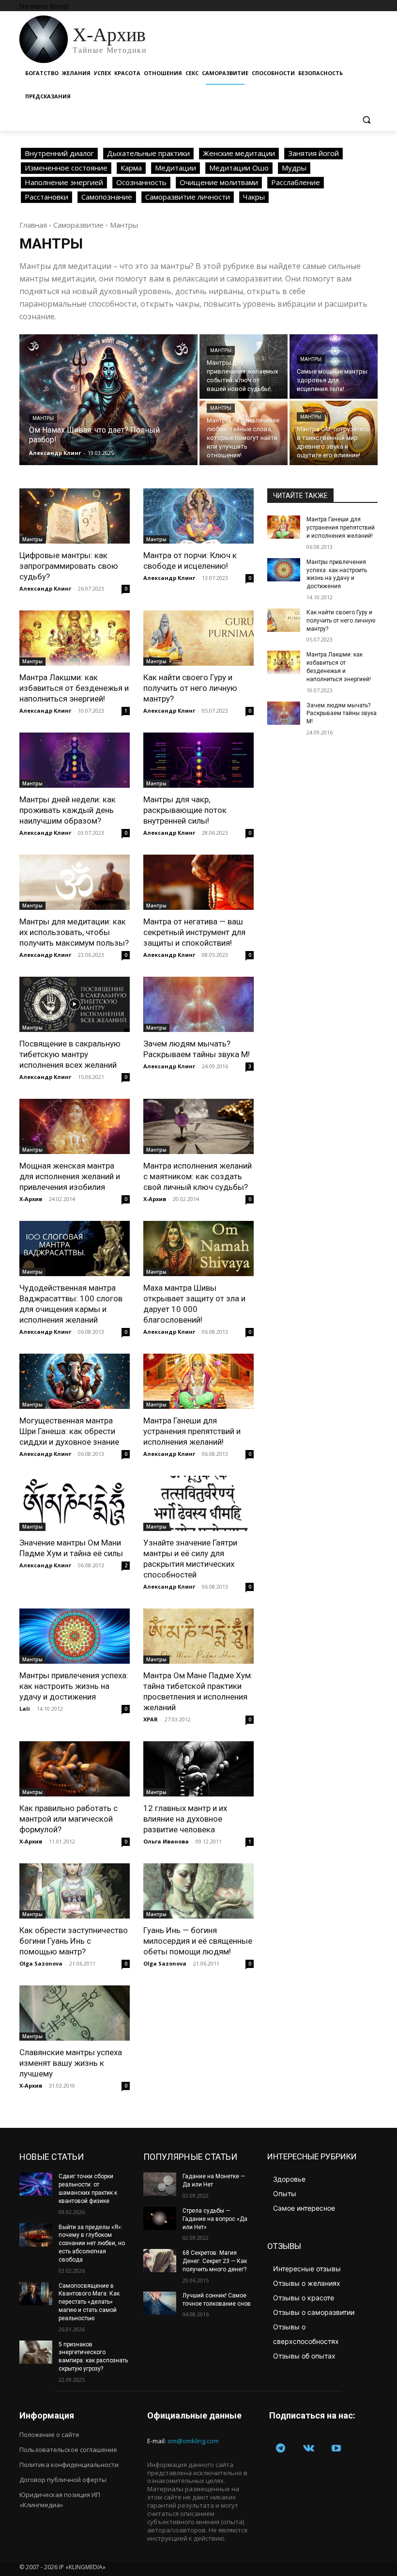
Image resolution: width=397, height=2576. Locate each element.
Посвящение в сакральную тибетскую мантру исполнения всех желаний (70, 1054)
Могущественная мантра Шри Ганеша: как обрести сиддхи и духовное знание (69, 1431)
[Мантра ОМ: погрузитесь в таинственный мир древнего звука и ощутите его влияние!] (334, 433)
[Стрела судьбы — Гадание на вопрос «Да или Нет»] (160, 2218)
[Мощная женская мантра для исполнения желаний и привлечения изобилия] (75, 1126)
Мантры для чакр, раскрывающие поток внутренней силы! (185, 810)
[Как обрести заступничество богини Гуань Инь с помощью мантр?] (75, 1891)
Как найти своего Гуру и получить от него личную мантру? (190, 688)
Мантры (43, 418)
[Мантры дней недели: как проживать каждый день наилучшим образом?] (75, 760)
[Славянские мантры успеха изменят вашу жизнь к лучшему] (75, 2013)
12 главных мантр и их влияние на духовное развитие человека (185, 1819)
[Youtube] (336, 2449)
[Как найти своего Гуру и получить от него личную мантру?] (198, 638)
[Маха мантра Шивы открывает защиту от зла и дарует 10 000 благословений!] (198, 1249)
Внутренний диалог (59, 153)
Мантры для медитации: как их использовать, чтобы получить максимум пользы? (74, 932)
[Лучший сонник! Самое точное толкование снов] (160, 2303)
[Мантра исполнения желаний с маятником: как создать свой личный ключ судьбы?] (198, 1126)
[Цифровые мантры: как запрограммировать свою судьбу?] (75, 516)
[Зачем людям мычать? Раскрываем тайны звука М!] (198, 1004)
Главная (33, 225)
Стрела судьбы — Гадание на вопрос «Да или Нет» (215, 2219)
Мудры (294, 168)
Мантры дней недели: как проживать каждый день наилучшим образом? (68, 810)
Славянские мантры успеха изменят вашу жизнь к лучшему (71, 2063)
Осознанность (141, 182)
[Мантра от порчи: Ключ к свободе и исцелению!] (198, 516)
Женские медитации (239, 153)
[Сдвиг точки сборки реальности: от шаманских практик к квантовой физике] (36, 2184)
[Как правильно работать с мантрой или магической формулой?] (75, 1769)
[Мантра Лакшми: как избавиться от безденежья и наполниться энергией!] (75, 638)
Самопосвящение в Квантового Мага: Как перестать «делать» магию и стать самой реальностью (89, 2302)
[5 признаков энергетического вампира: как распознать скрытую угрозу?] (36, 2352)
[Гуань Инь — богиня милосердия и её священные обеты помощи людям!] (198, 1891)
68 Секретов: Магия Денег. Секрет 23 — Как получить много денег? (215, 2261)
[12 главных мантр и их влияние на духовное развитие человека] (198, 1769)
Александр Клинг (45, 588)
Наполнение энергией (64, 182)
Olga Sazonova (41, 1963)
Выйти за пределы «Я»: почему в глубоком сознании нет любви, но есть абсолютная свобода (92, 2243)
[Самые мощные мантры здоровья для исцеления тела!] (334, 367)
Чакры (254, 197)
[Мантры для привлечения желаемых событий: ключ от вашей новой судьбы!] (244, 367)
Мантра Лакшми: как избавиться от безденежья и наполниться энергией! (74, 688)
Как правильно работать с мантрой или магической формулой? (69, 1819)
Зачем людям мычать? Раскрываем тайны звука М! (342, 714)
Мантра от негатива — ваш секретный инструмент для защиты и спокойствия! (194, 932)
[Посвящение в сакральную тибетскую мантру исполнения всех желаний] (75, 1004)
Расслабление (296, 182)
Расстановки (46, 197)
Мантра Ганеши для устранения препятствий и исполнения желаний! (192, 1431)
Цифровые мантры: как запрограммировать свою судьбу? (69, 566)
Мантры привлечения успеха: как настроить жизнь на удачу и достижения (74, 1686)
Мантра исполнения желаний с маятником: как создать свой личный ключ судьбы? (198, 1176)
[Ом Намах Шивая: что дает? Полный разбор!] (108, 400)
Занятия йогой (313, 153)
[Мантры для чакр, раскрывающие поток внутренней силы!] (198, 760)
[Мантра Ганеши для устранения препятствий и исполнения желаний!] (198, 1381)
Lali (25, 1709)
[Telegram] (281, 2449)
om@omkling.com (193, 2441)
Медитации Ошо (239, 168)
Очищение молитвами (219, 182)
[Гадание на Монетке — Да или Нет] (160, 2184)
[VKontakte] (309, 2449)
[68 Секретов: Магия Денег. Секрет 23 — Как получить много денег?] (160, 2261)
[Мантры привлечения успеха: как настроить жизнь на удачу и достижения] (75, 1636)
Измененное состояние (66, 168)
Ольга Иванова (166, 1841)
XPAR (151, 1719)
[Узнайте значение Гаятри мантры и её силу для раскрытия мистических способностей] (198, 1503)
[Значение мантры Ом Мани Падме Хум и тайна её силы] (75, 1503)
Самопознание (107, 197)
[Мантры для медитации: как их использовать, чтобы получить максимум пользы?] (75, 882)
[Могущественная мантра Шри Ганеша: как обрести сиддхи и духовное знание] (75, 1381)
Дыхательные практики (148, 153)
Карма (131, 168)
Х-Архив (31, 1199)
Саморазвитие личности (188, 197)
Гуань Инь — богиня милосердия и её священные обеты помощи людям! (198, 1941)
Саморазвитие (78, 225)
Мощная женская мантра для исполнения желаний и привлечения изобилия (70, 1176)
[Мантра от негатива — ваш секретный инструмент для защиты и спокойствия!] (198, 882)
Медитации (176, 168)
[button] (366, 120)
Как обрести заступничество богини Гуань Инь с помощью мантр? (74, 1941)
